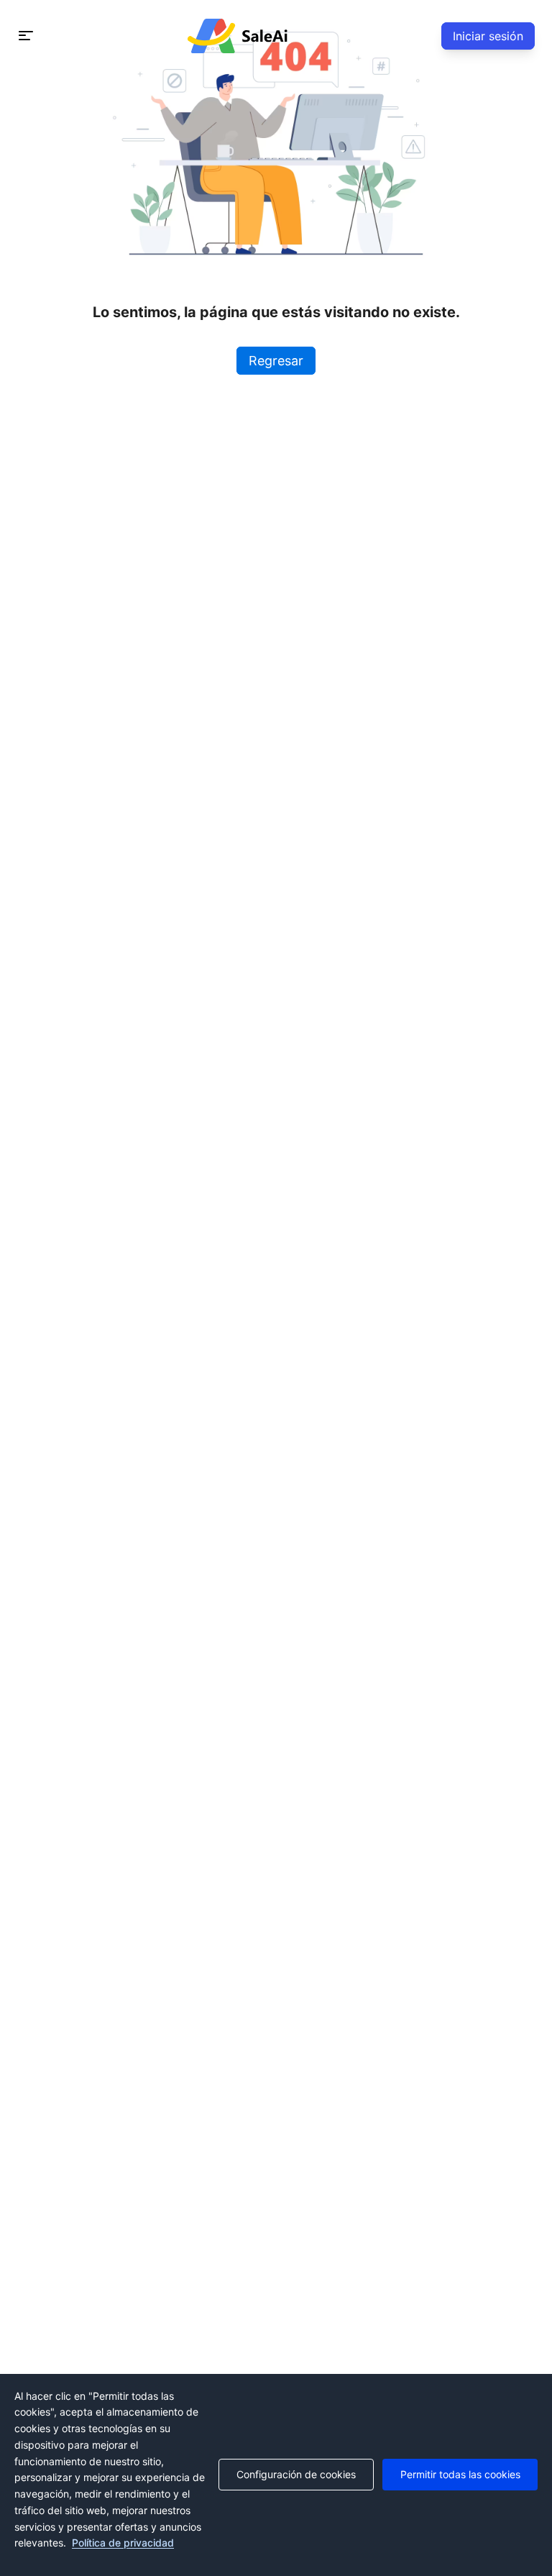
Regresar (276, 361)
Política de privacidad (123, 2543)
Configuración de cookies (296, 2474)
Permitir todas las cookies (460, 2474)
